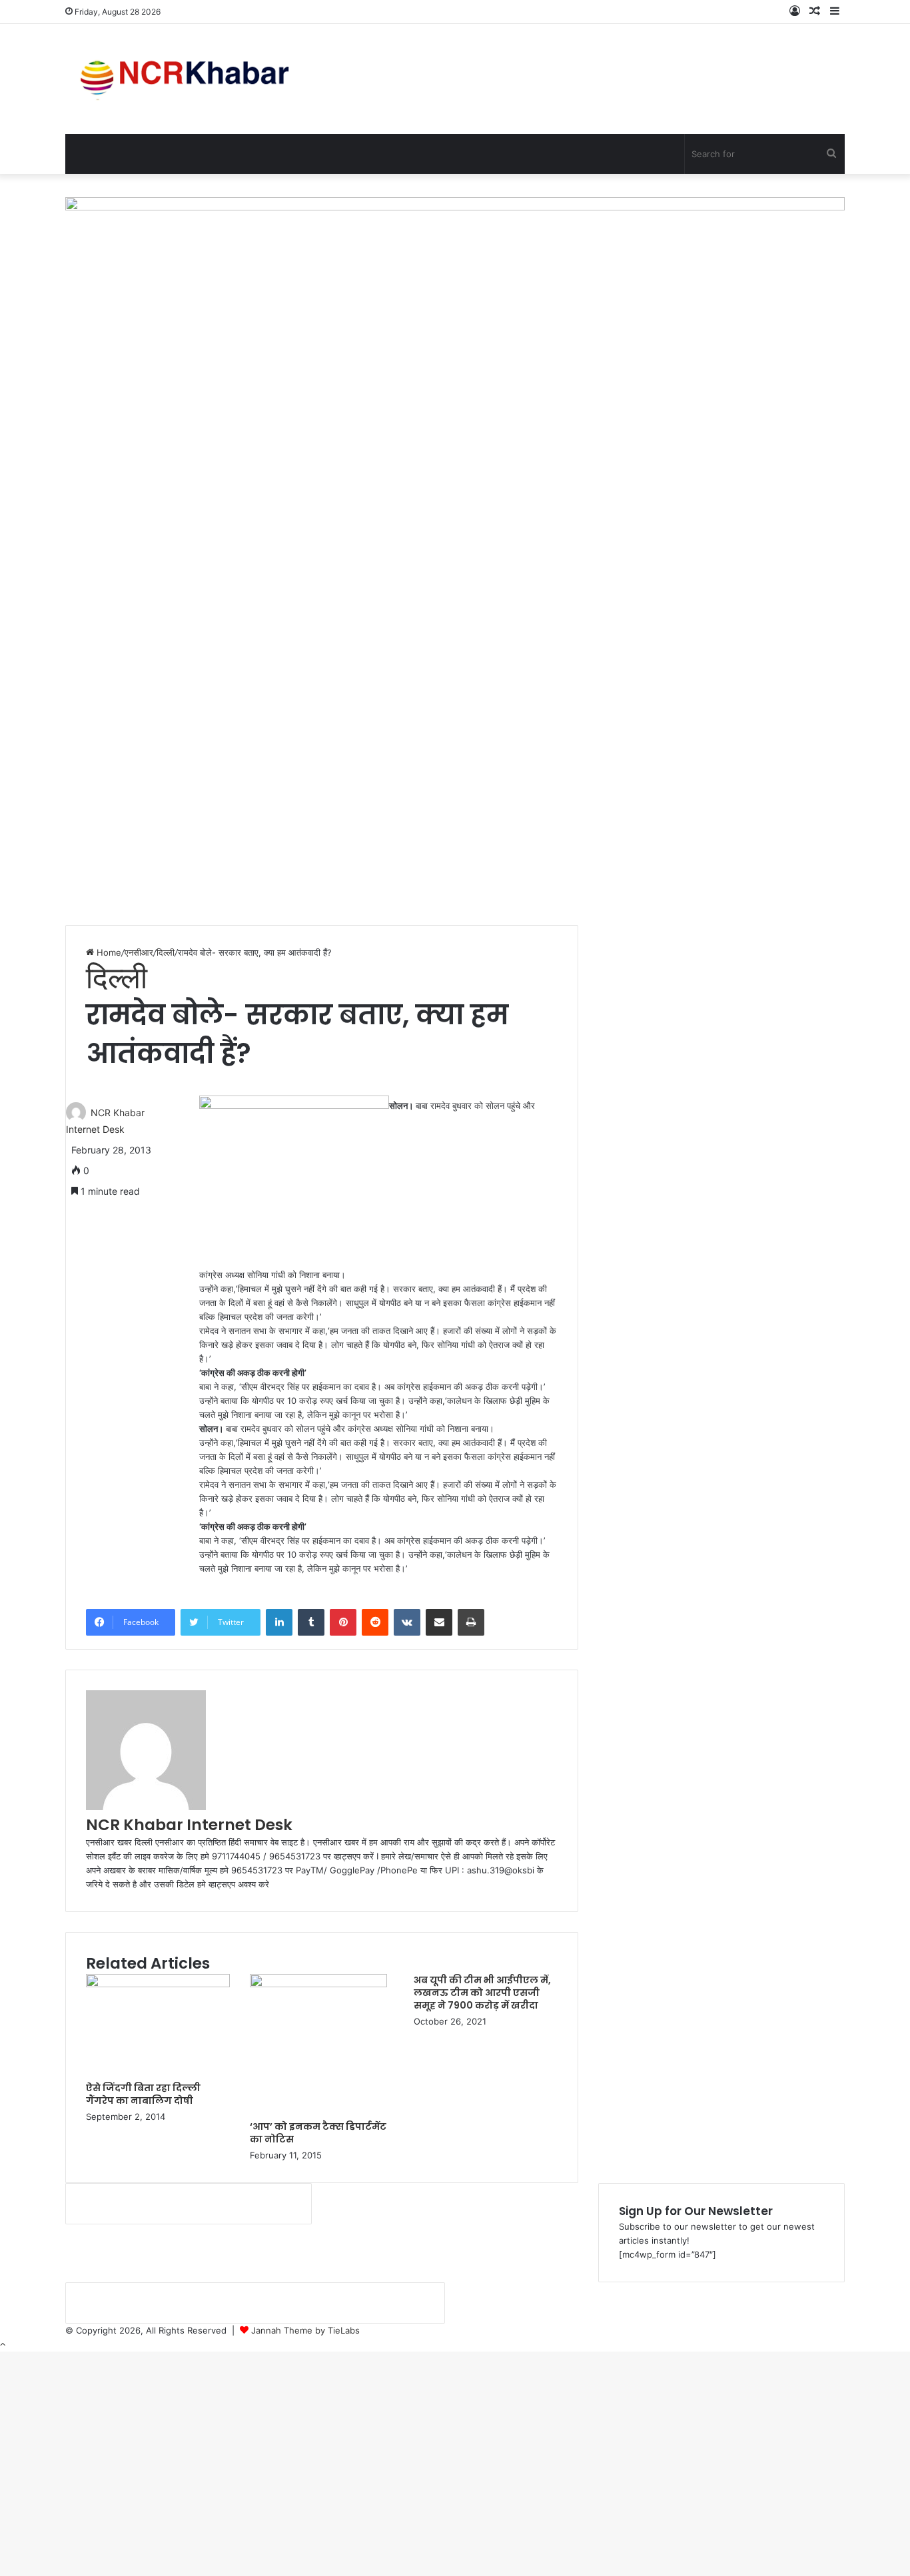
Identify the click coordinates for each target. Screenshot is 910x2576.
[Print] (471, 1622)
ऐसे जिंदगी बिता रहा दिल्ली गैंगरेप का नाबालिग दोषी (143, 2094)
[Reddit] (375, 1622)
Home (108, 952)
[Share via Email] (439, 1622)
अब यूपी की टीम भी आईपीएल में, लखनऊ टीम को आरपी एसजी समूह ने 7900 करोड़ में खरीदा (482, 1993)
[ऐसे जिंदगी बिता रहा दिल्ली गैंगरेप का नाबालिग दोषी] (158, 1984)
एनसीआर (139, 952)
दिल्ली (166, 952)
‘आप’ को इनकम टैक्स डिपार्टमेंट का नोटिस (318, 2133)
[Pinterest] (343, 1622)
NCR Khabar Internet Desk (189, 1825)
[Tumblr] (311, 1622)
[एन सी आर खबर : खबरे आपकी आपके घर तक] (189, 79)
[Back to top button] (3, 2344)
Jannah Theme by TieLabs (305, 2330)
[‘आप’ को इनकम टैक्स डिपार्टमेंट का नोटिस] (318, 1984)
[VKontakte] (407, 1622)
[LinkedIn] (279, 1622)
